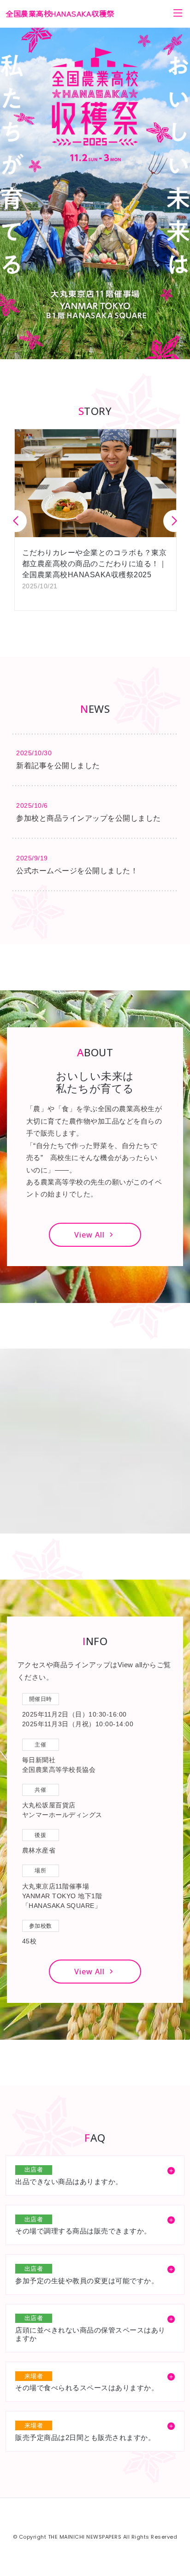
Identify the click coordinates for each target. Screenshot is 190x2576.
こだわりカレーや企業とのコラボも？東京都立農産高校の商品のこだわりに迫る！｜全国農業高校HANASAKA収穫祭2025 (95, 564)
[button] (174, 521)
